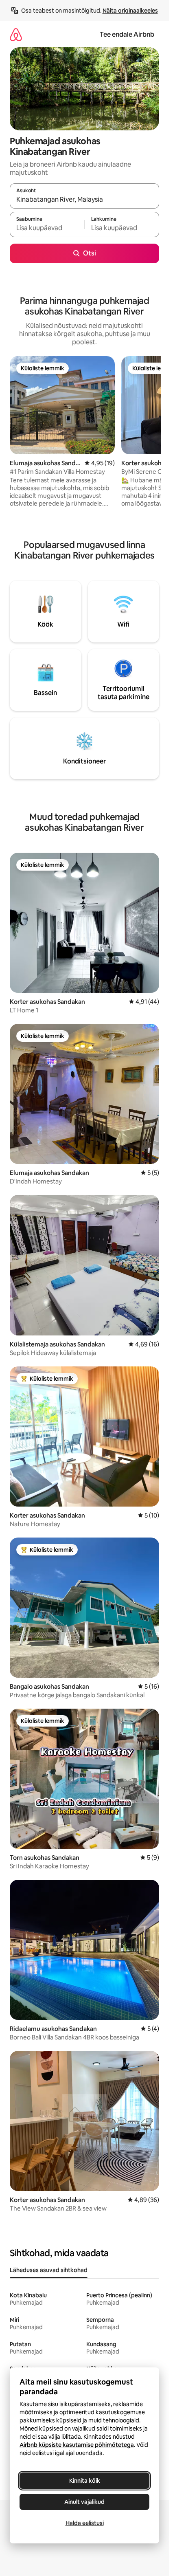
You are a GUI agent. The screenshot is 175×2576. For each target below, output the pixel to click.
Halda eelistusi (85, 2523)
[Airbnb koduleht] (16, 34)
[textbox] (47, 228)
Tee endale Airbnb (127, 34)
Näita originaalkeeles (130, 11)
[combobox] (84, 200)
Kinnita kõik (85, 2481)
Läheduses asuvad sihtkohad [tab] (49, 2270)
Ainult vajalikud (84, 2502)
